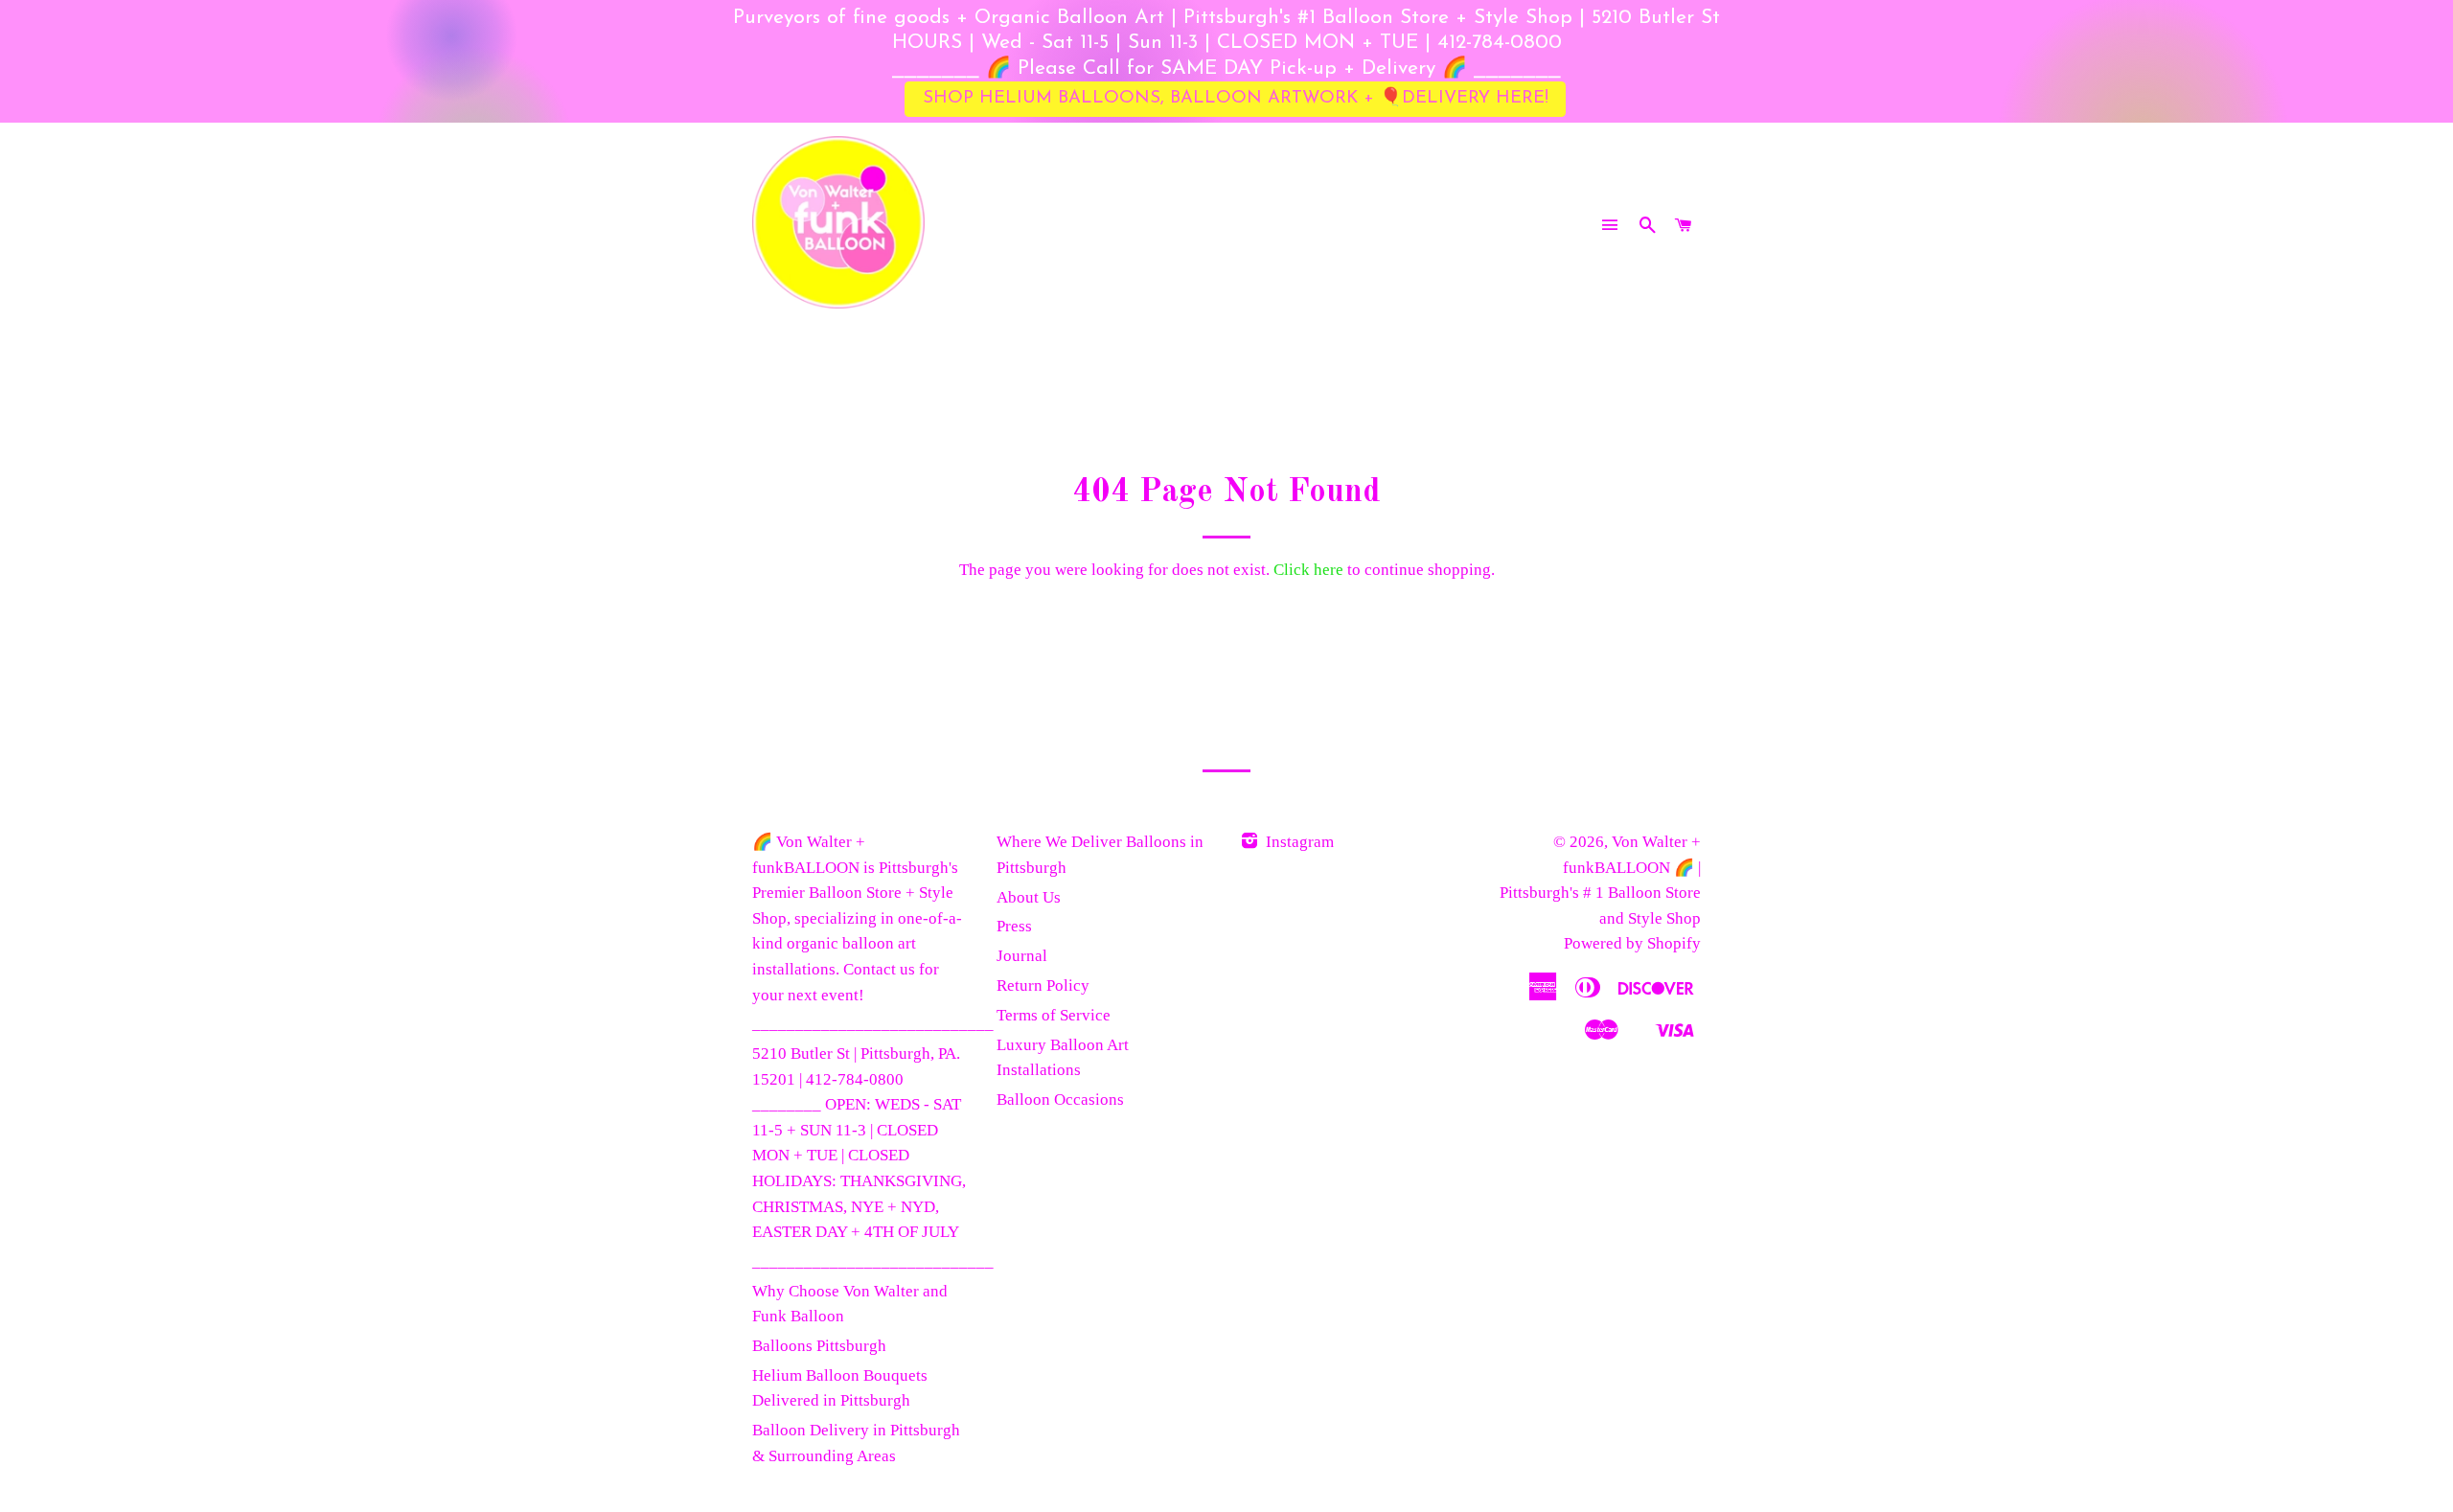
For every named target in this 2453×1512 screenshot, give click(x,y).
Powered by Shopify (1632, 943)
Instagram (1298, 842)
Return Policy (1043, 985)
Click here (1308, 570)
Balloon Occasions (1060, 1100)
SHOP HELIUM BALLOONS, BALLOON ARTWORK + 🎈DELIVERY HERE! (1236, 98)
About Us (1029, 897)
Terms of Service (1054, 1015)
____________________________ (873, 1024)
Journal (1022, 956)
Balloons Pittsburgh (819, 1346)
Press (1014, 926)
